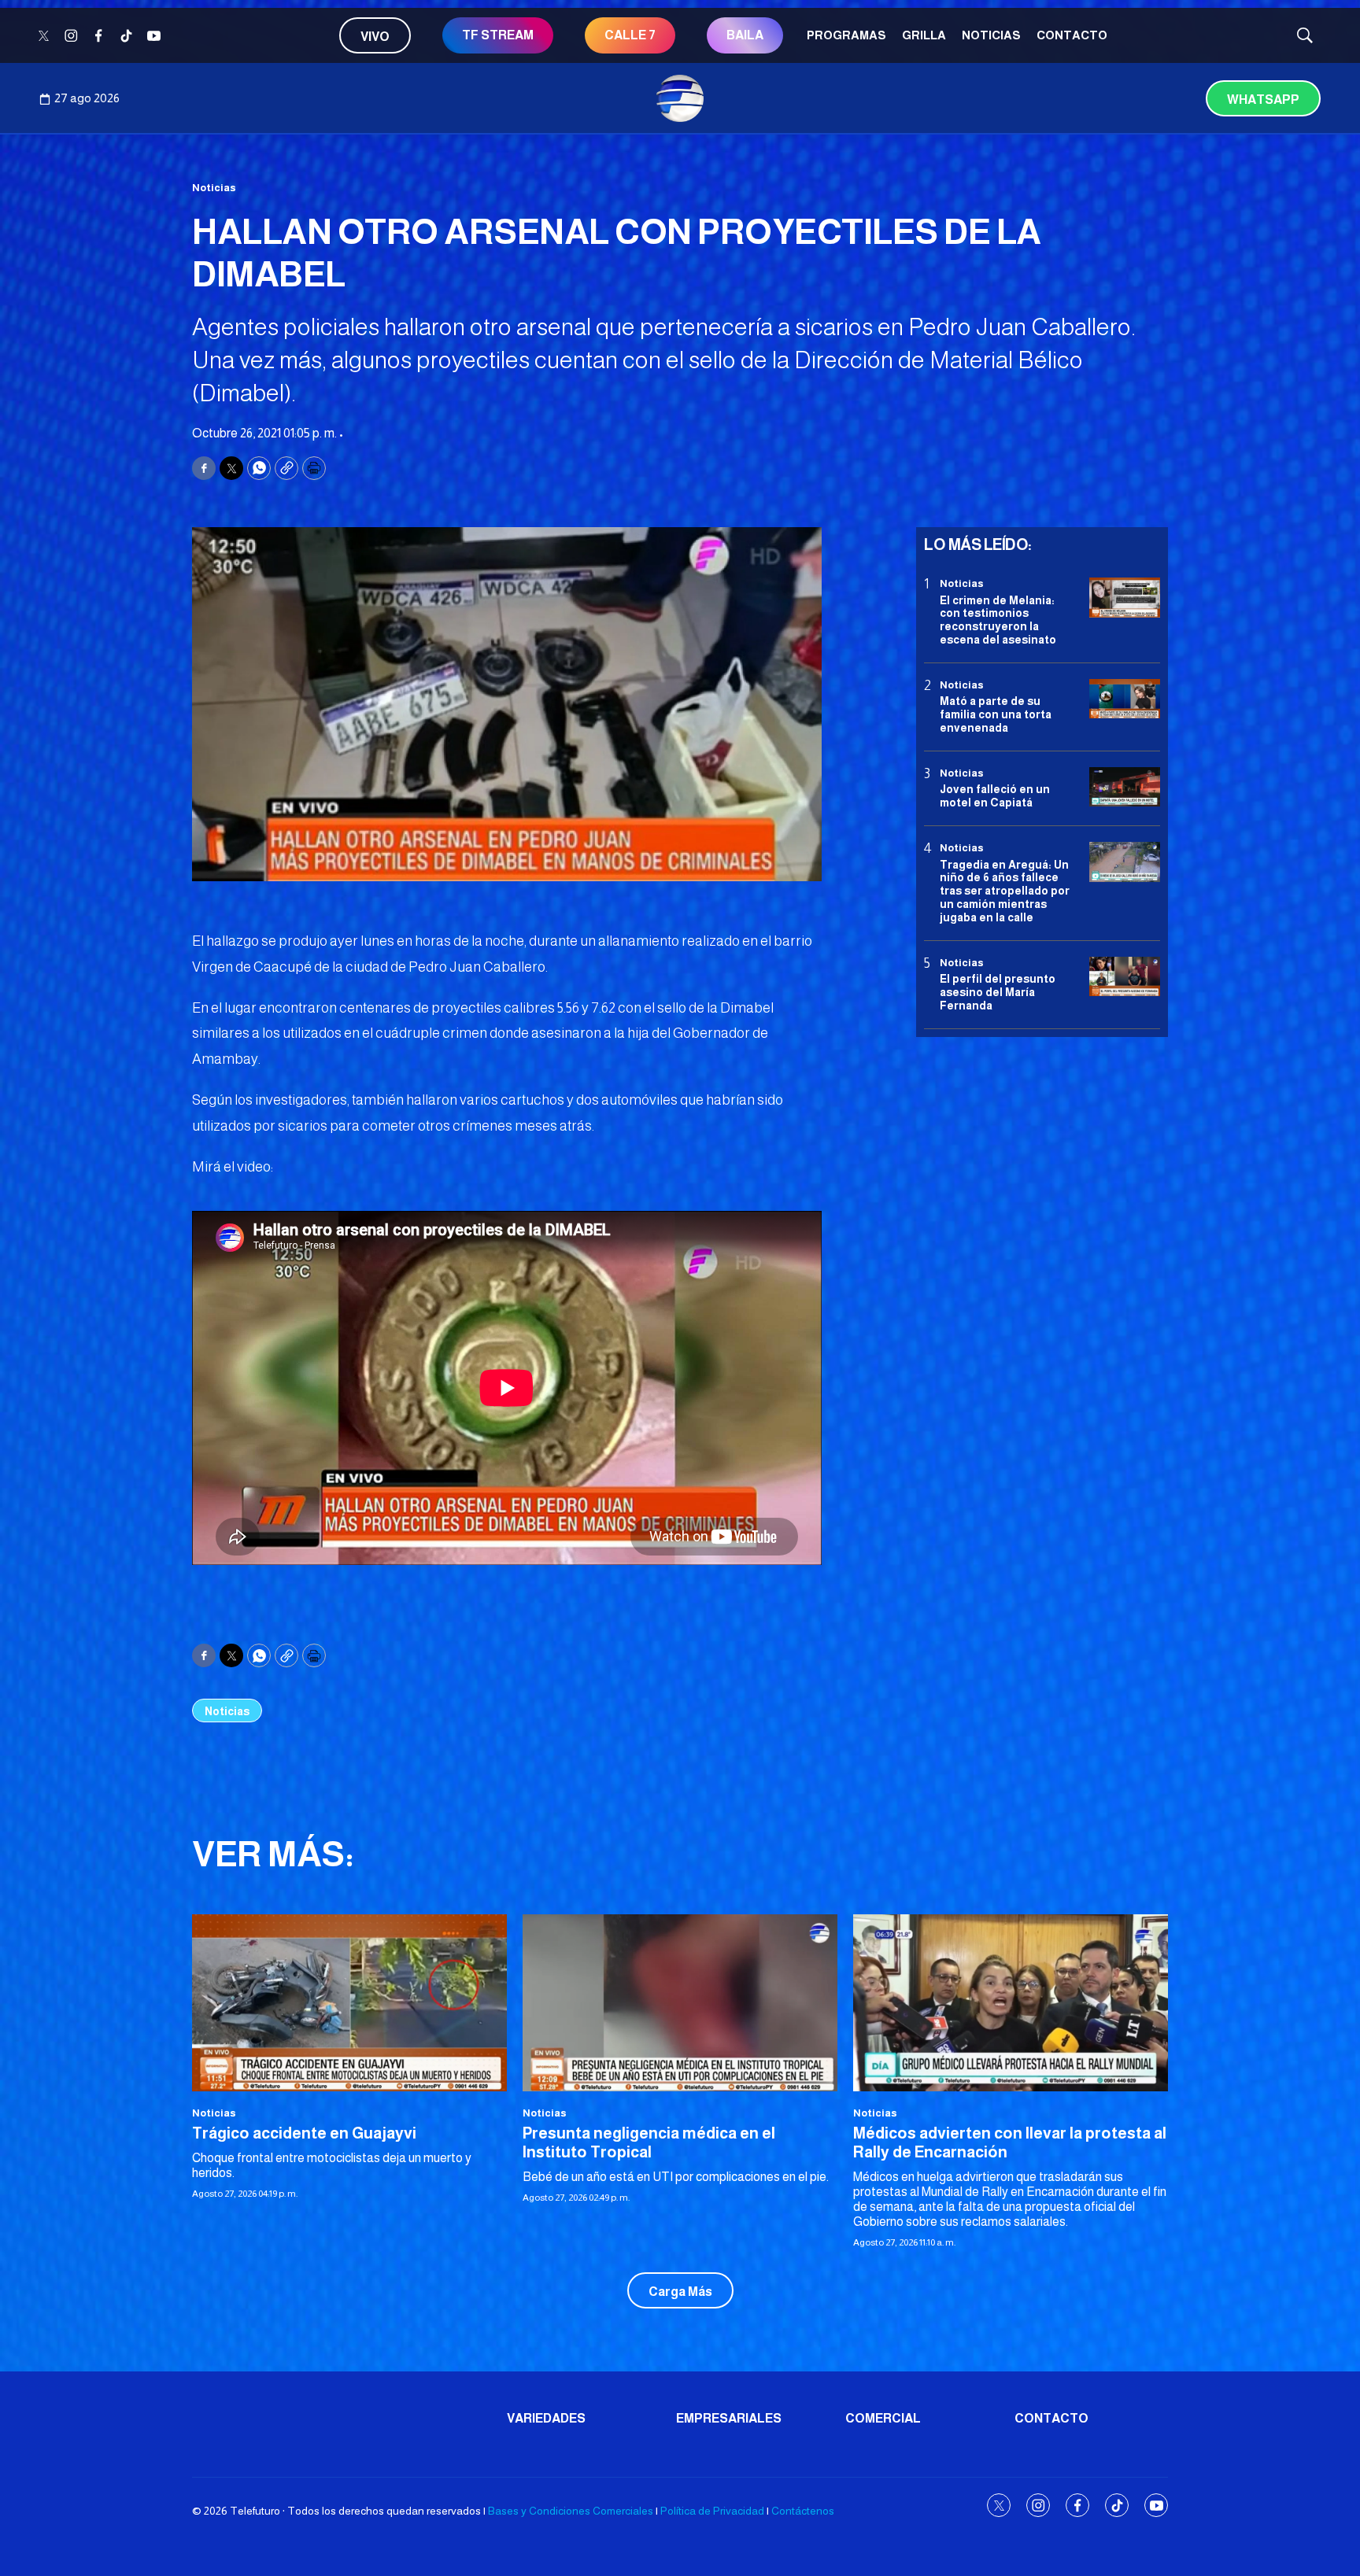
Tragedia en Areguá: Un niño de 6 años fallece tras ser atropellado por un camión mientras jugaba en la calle (1005, 890)
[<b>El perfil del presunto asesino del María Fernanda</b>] (1125, 976)
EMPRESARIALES (729, 2418)
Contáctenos (803, 2511)
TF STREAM (498, 35)
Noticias (991, 35)
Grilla (924, 35)
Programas (846, 35)
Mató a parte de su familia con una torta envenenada (996, 714)
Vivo (375, 37)
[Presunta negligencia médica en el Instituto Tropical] (680, 2003)
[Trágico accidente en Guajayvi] (349, 2003)
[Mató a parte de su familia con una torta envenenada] (1125, 699)
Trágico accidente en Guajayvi (304, 2133)
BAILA (745, 35)
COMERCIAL (883, 2418)
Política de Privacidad (712, 2511)
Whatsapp (1263, 100)
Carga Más (680, 2292)
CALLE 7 (630, 35)
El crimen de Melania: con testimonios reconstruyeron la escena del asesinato (998, 619)
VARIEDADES (546, 2418)
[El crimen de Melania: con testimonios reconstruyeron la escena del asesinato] (1125, 598)
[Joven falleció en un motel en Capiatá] (1125, 787)
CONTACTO (1072, 35)
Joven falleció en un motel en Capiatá (995, 796)
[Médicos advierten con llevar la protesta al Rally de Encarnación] (1011, 2003)
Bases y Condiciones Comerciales (571, 2511)
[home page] (680, 98)
